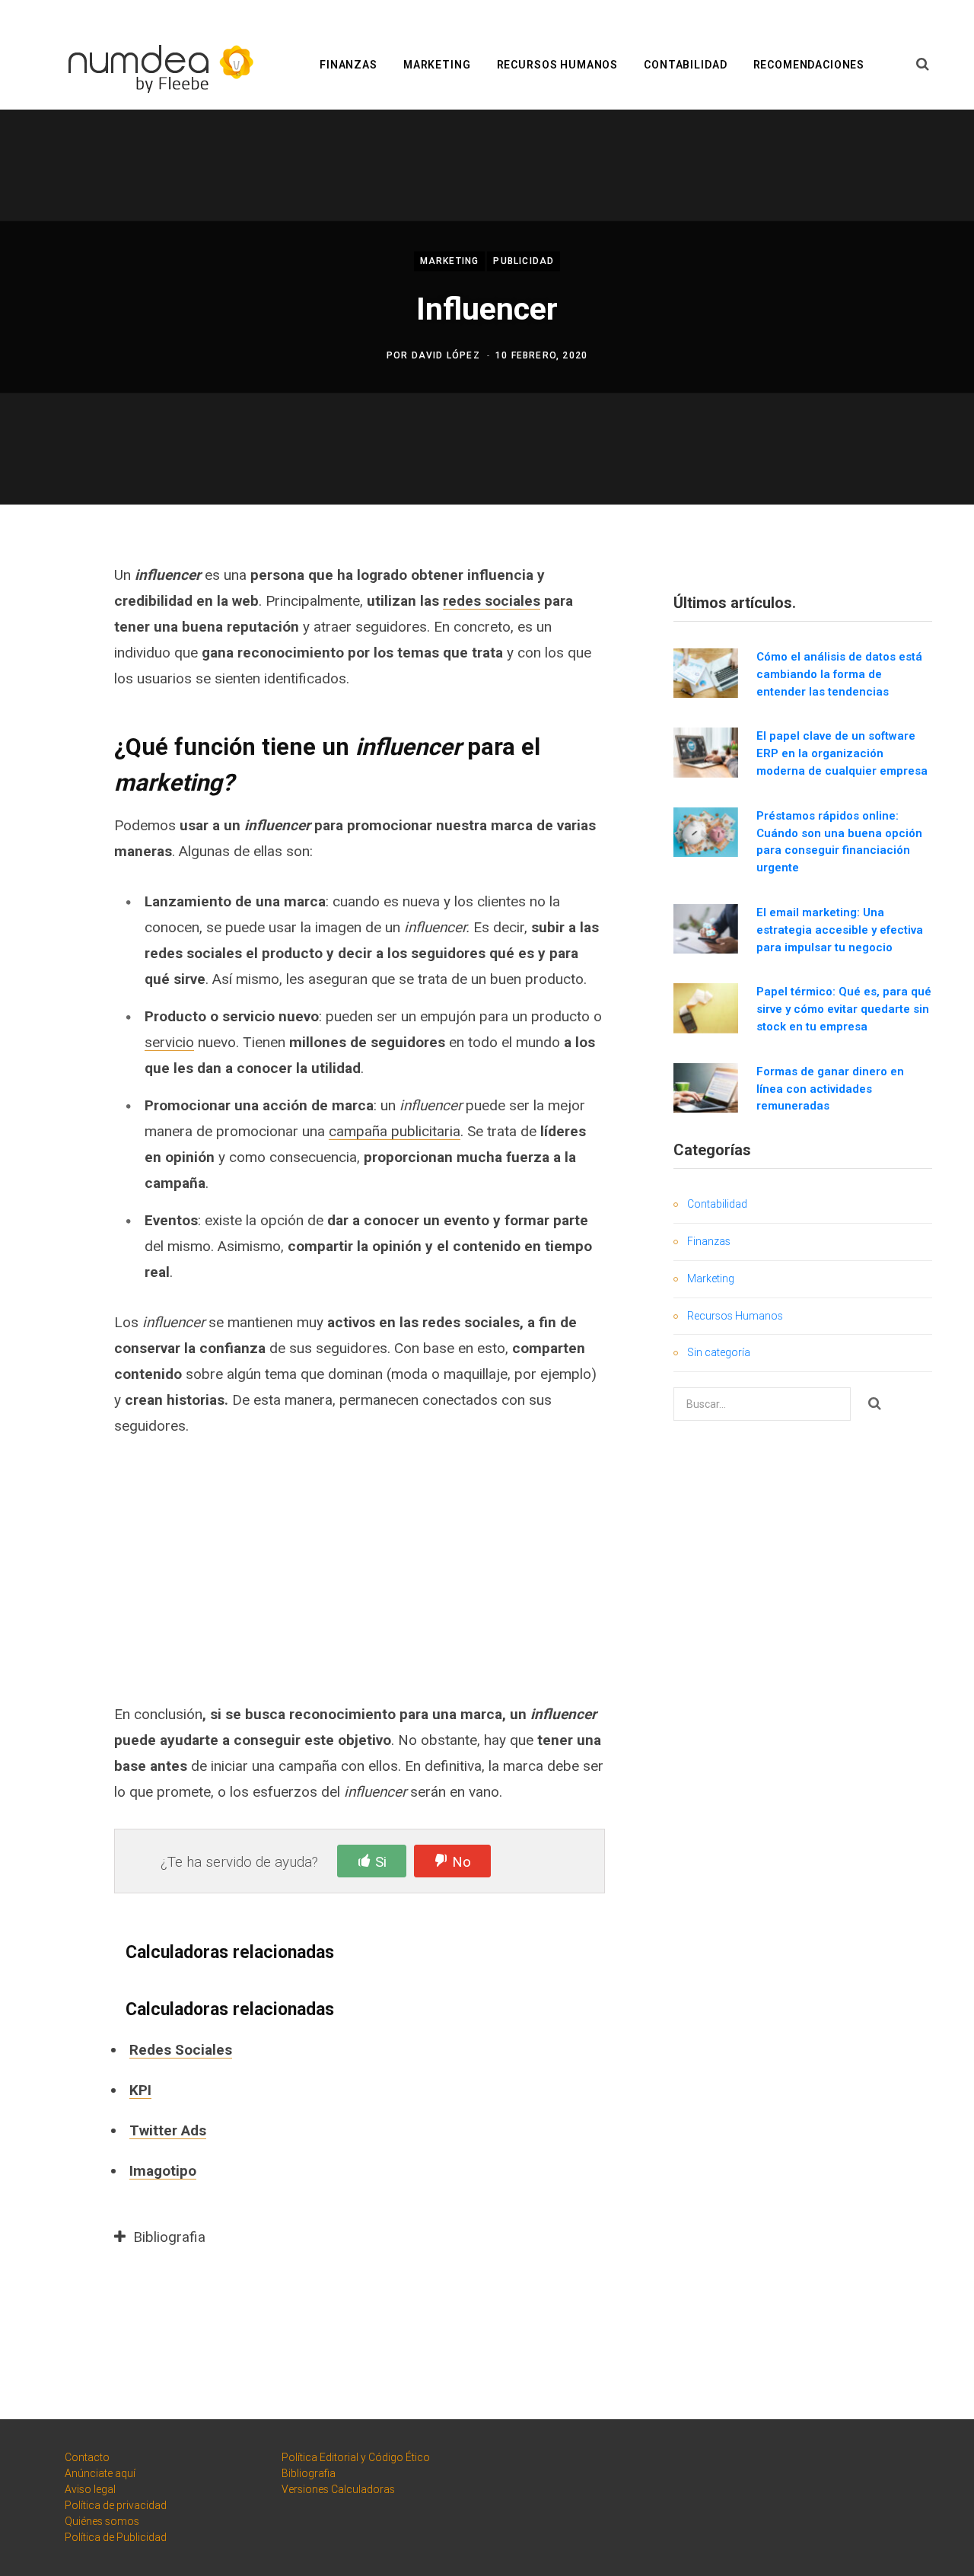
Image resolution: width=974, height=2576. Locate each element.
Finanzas (349, 65)
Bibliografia (309, 2473)
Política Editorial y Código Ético (356, 2457)
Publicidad (524, 262)
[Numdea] (156, 66)
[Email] (58, 737)
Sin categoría (719, 1352)
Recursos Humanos (557, 65)
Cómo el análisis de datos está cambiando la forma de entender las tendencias (839, 674)
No (462, 1862)
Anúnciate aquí (100, 2473)
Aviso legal (90, 2489)
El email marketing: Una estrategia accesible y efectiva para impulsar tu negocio (840, 930)
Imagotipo (163, 2171)
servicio (169, 1042)
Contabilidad (685, 65)
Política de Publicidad (116, 2537)
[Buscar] (923, 65)
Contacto (87, 2457)
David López (446, 355)
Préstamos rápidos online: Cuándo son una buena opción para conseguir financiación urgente (839, 842)
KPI (140, 2090)
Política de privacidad (116, 2505)
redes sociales (492, 601)
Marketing (437, 65)
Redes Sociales (181, 2050)
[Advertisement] (360, 1569)
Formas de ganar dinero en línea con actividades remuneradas (830, 1089)
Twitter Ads (168, 2130)
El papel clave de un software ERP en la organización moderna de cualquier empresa (842, 753)
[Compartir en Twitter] (58, 656)
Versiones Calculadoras (338, 2489)
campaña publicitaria (395, 1131)
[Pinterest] (58, 696)
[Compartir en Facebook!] (58, 616)
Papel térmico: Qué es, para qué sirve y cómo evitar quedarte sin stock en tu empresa (844, 1009)
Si (381, 1862)
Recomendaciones (809, 65)
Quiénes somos (102, 2521)
